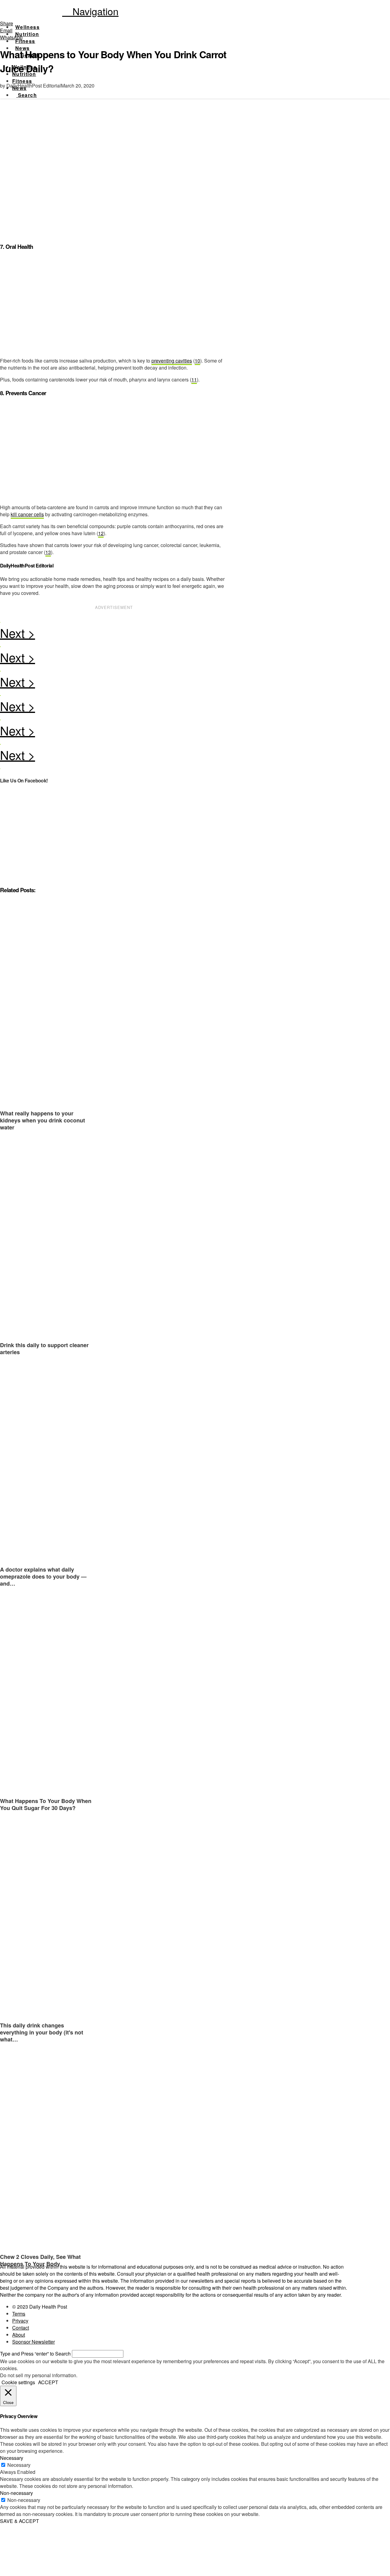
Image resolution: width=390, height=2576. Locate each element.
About (19, 2335)
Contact (21, 2328)
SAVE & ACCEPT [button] (19, 2521)
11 (194, 379)
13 (48, 552)
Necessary (19, 2465)
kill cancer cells (27, 514)
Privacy (20, 2321)
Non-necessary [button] (16, 2493)
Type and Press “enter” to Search (35, 2354)
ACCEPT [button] (48, 2382)
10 (197, 361)
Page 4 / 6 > (114, 635)
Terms (19, 2314)
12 (101, 533)
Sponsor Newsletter (34, 2342)
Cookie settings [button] (18, 2382)
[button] (90, 11)
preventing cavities (172, 361)
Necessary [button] (12, 2458)
